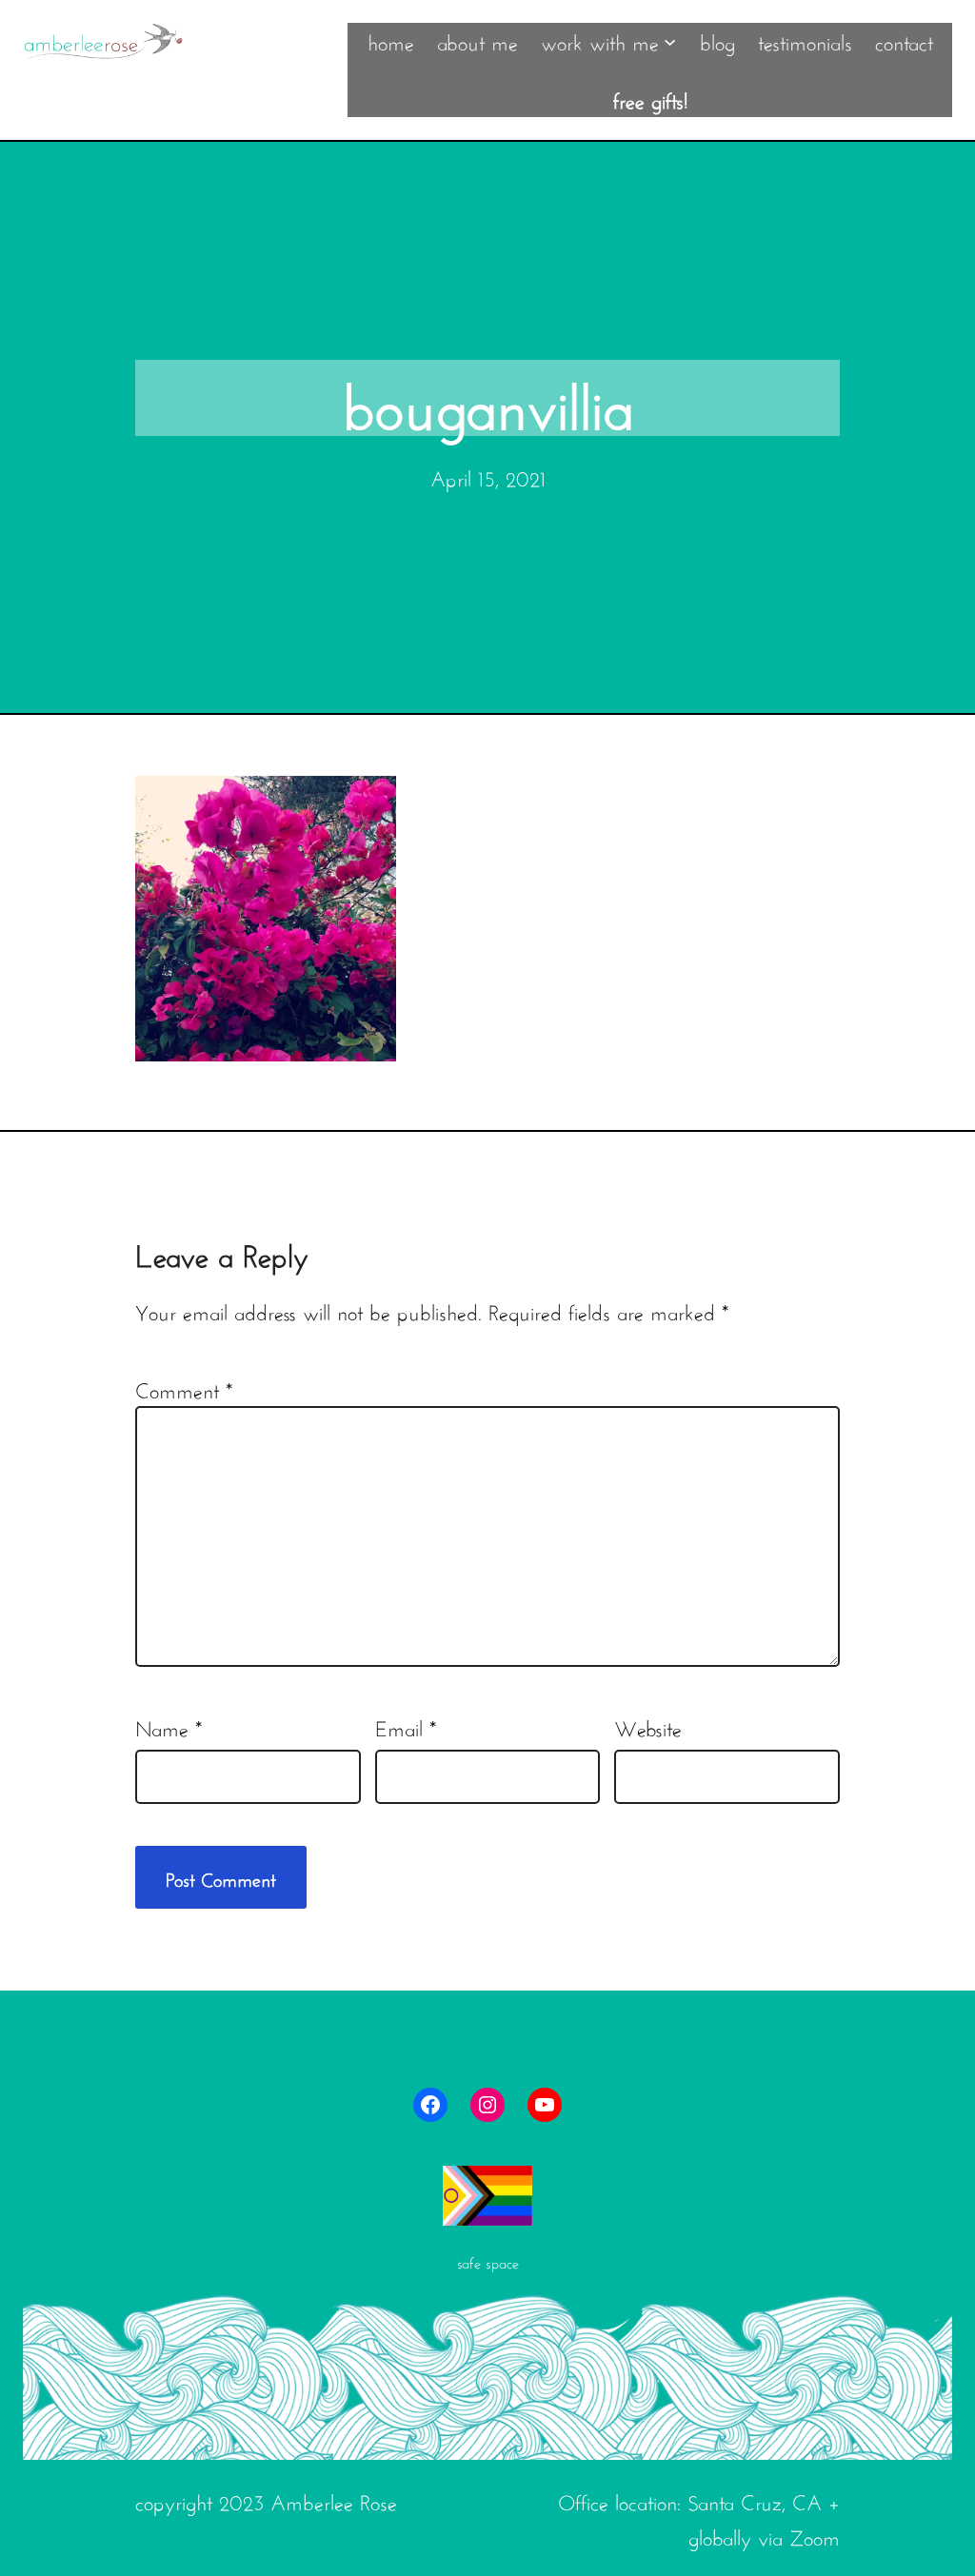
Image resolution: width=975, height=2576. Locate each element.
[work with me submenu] (670, 40)
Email (406, 1726)
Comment (184, 1388)
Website (648, 1726)
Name (169, 1726)
